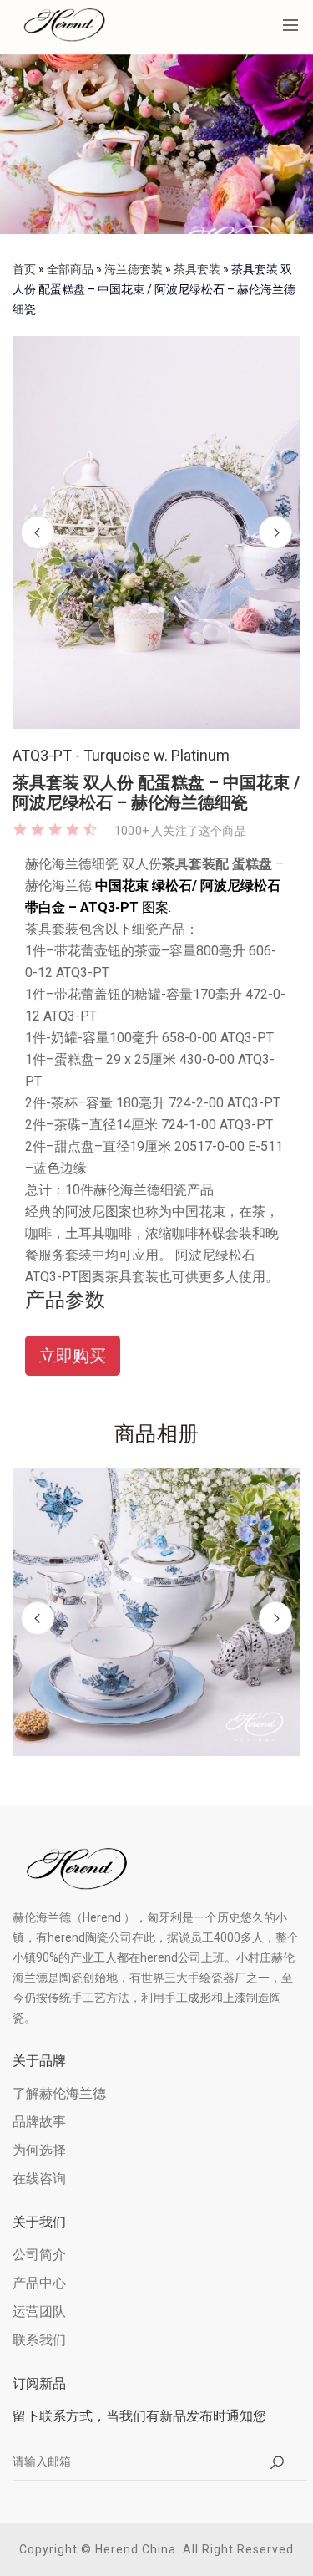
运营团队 (39, 2311)
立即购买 (73, 1356)
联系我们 (39, 2340)
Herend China (136, 2549)
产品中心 (39, 2283)
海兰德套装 (134, 269)
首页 (24, 269)
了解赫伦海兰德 (59, 2093)
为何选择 (39, 2150)
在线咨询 (39, 2179)
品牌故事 (39, 2122)
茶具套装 (197, 269)
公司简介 (39, 2255)
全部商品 (70, 269)
